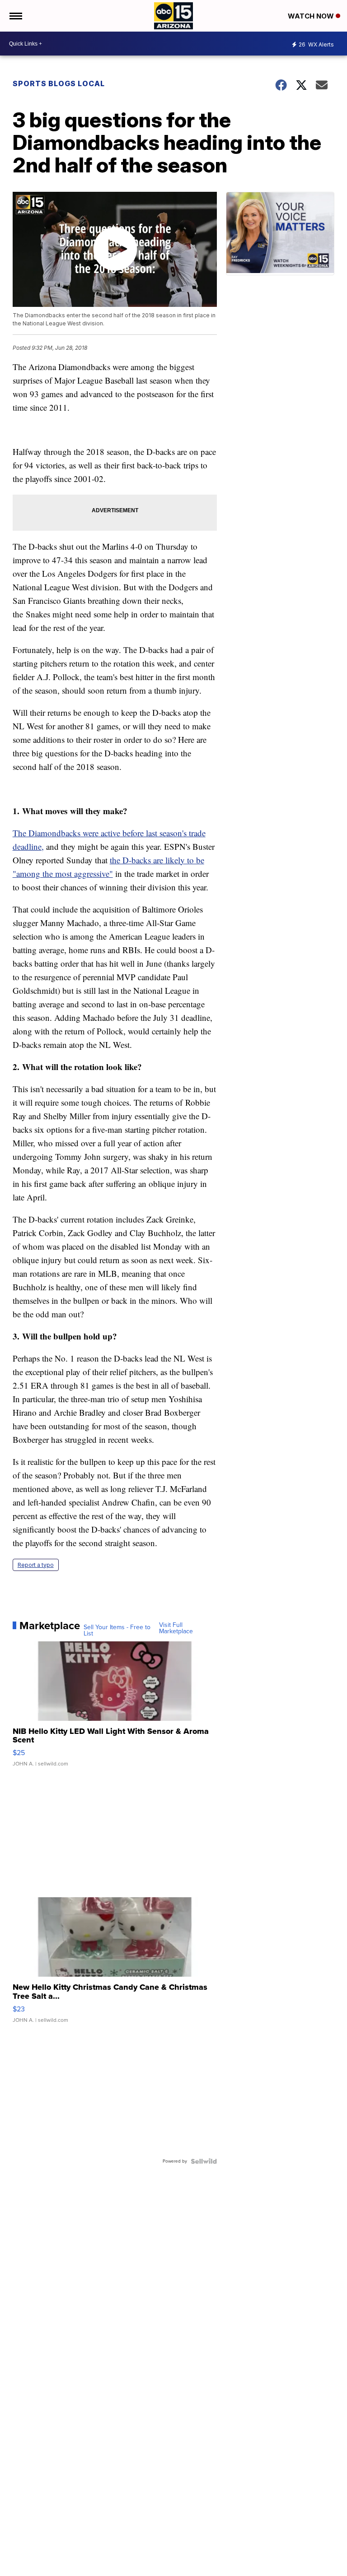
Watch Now (312, 16)
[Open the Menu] (15, 16)
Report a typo (36, 1565)
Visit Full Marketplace (176, 1628)
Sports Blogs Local (59, 83)
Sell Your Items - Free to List (117, 1631)
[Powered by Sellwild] (204, 2161)
